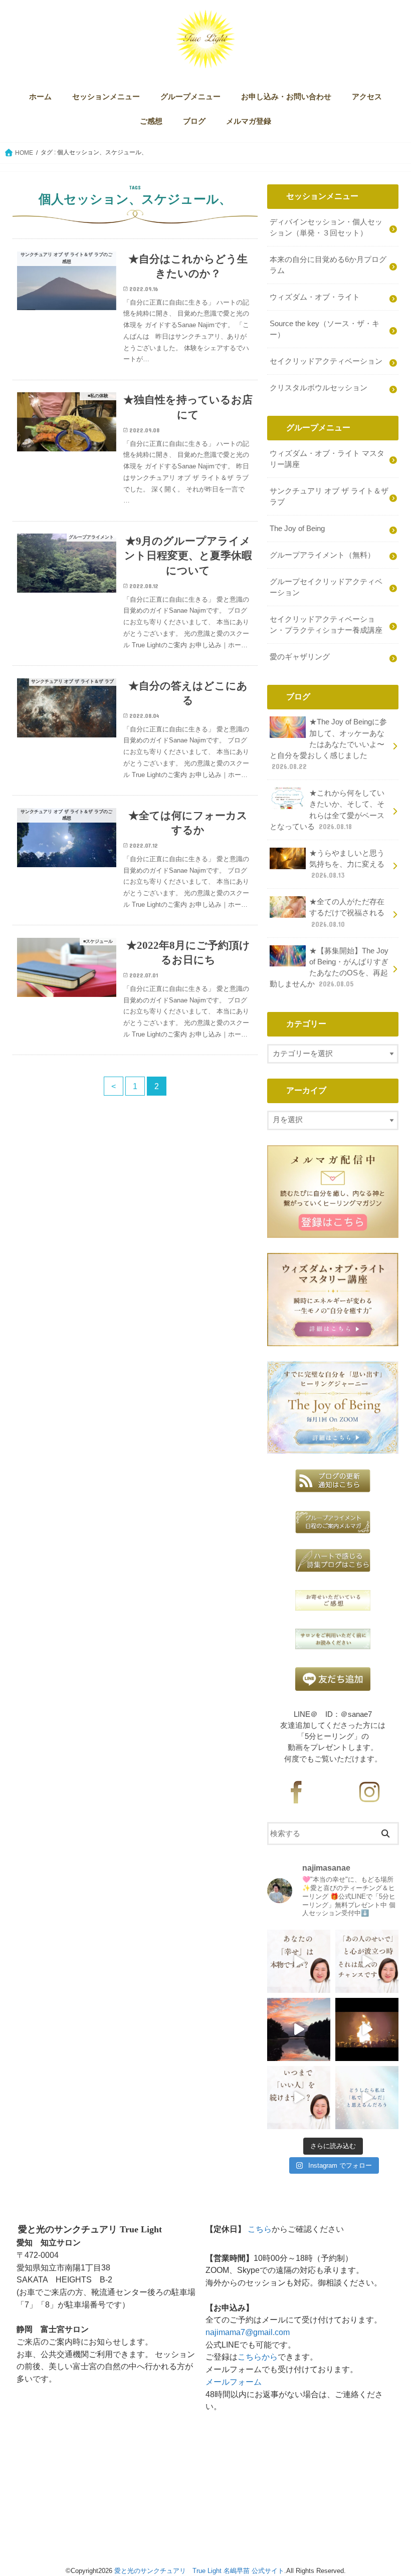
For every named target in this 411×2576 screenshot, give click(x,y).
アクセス (367, 97)
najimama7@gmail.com (248, 2332)
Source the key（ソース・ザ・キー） (325, 329)
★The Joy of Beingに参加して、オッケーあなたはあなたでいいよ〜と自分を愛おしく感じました (328, 744)
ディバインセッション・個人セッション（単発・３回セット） (326, 227)
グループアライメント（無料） (322, 555)
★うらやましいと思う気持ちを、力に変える (347, 864)
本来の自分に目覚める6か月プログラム (328, 265)
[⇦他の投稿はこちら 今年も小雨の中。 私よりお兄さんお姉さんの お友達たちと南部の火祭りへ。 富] (367, 2029)
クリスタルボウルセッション (319, 388)
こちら (260, 2229)
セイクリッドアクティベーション (326, 361)
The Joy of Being (297, 529)
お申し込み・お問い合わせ (286, 97)
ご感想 (151, 121)
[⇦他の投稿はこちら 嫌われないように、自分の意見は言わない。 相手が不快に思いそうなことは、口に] (299, 2098)
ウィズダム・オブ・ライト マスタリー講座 (327, 459)
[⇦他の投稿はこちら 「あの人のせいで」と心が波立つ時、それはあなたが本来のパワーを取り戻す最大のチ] (367, 1961)
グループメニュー (190, 97)
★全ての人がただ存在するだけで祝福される (347, 913)
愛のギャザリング (300, 657)
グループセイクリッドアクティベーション (326, 587)
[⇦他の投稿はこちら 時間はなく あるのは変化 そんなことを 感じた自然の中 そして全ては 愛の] (299, 2029)
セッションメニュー (106, 97)
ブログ (194, 121)
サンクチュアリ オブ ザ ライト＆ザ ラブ (329, 496)
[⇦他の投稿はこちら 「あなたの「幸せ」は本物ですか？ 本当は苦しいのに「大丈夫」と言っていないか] (299, 1961)
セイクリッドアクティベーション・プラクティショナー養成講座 (326, 625)
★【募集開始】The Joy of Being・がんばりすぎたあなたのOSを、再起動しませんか (329, 968)
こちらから (258, 2357)
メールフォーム (234, 2382)
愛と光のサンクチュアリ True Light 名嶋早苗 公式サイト (199, 2571)
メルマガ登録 (249, 121)
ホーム (40, 97)
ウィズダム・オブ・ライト (315, 297)
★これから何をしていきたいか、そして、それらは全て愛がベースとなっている (327, 810)
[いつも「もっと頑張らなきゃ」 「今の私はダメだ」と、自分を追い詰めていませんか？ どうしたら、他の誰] (367, 2098)
